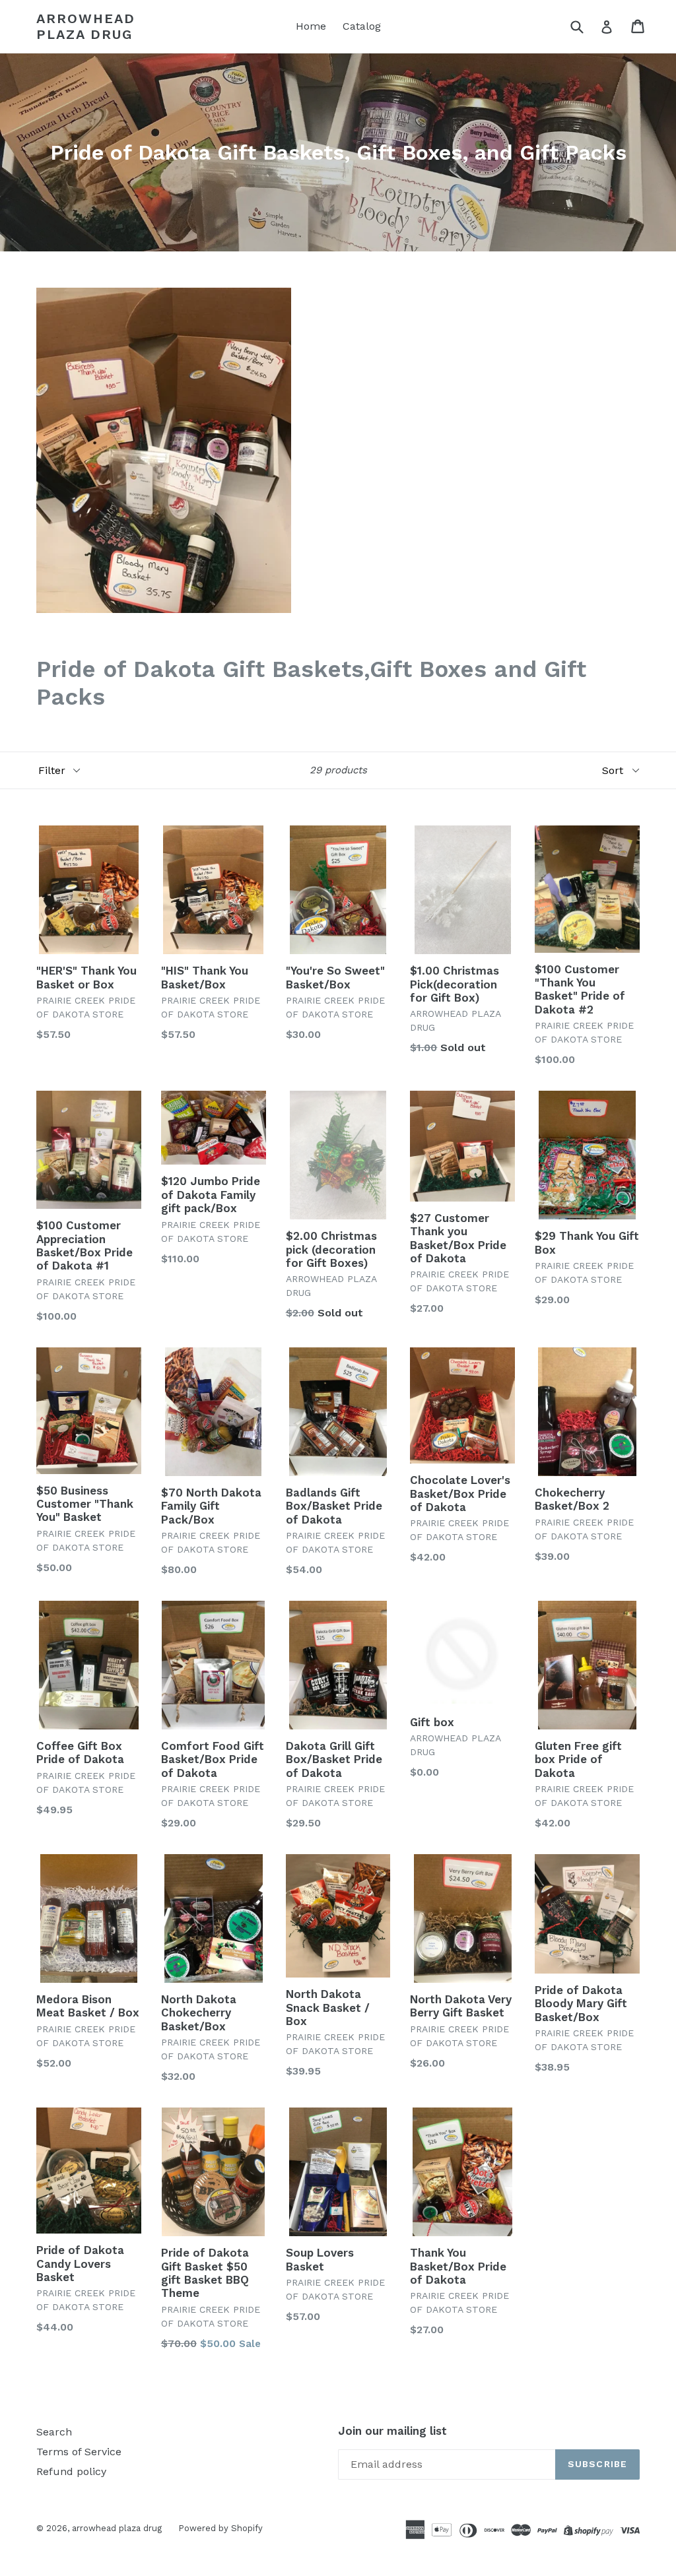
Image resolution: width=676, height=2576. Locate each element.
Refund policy (71, 2471)
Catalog (362, 26)
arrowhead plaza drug (86, 26)
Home (311, 26)
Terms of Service (79, 2452)
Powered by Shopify (220, 2528)
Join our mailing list (392, 2431)
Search (54, 2432)
